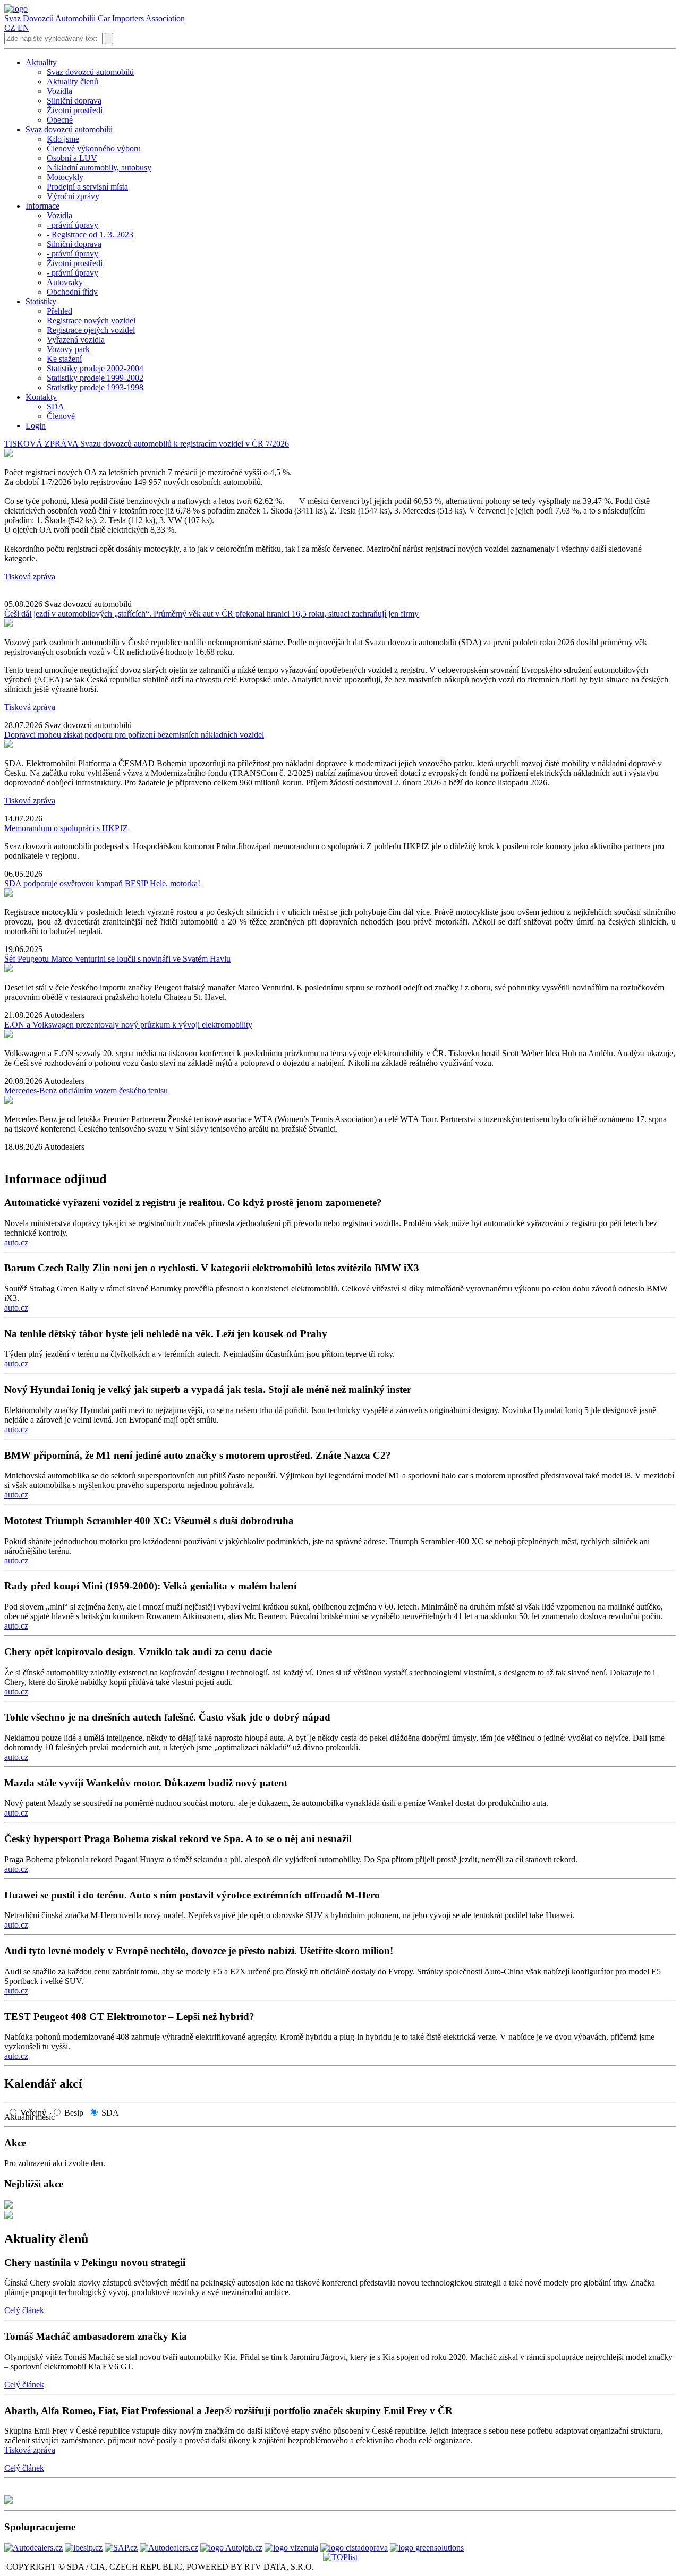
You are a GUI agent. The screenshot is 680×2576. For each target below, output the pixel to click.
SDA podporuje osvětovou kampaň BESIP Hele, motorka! (102, 883)
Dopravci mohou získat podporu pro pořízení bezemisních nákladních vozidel (134, 735)
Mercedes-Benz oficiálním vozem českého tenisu (86, 1090)
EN (23, 28)
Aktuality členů (46, 2239)
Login (36, 426)
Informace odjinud (55, 1179)
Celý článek (24, 2310)
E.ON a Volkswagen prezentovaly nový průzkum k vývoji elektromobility (128, 1025)
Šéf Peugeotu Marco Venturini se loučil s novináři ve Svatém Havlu (117, 959)
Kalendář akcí (43, 2084)
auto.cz (16, 1242)
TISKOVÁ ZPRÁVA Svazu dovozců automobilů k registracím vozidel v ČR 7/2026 (147, 444)
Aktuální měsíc (33, 2117)
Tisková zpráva (30, 576)
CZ (10, 28)
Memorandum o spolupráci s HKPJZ (66, 828)
